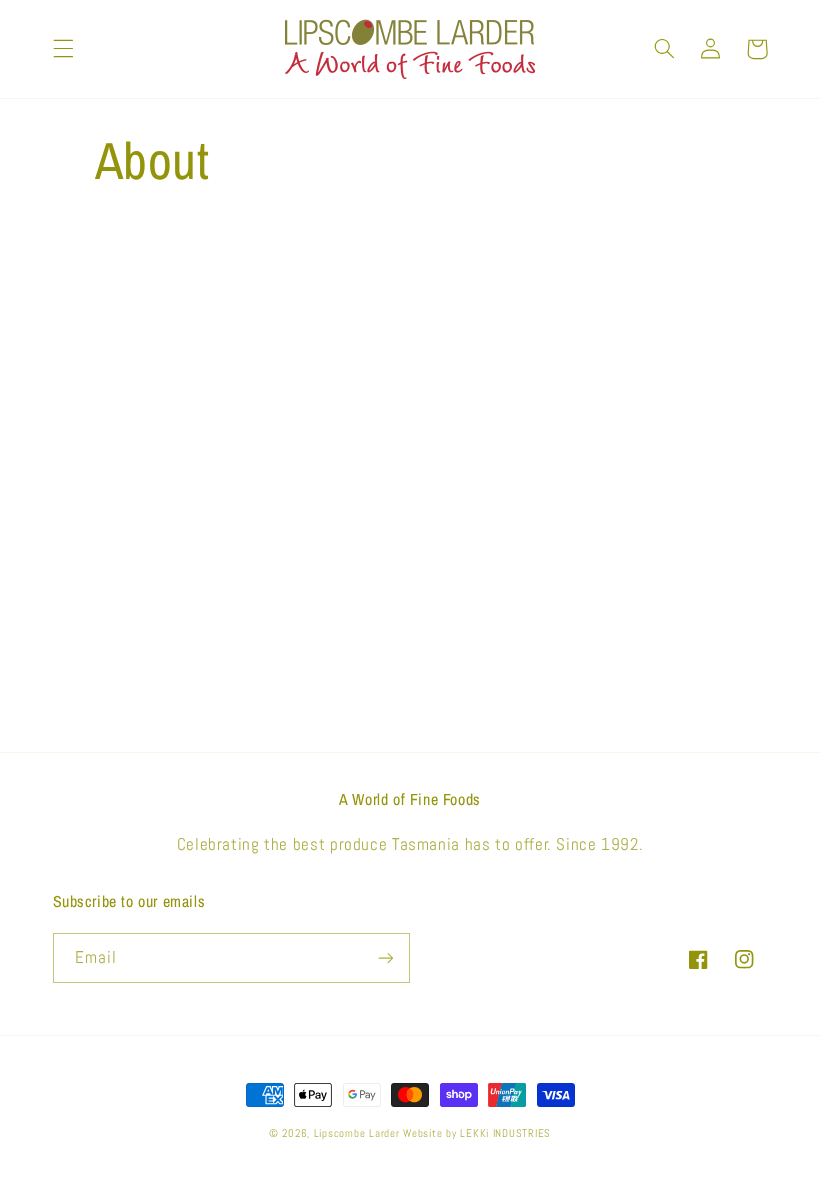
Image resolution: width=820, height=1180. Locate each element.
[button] (63, 49)
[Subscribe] (386, 957)
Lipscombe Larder (357, 1133)
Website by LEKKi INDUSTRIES (477, 1133)
